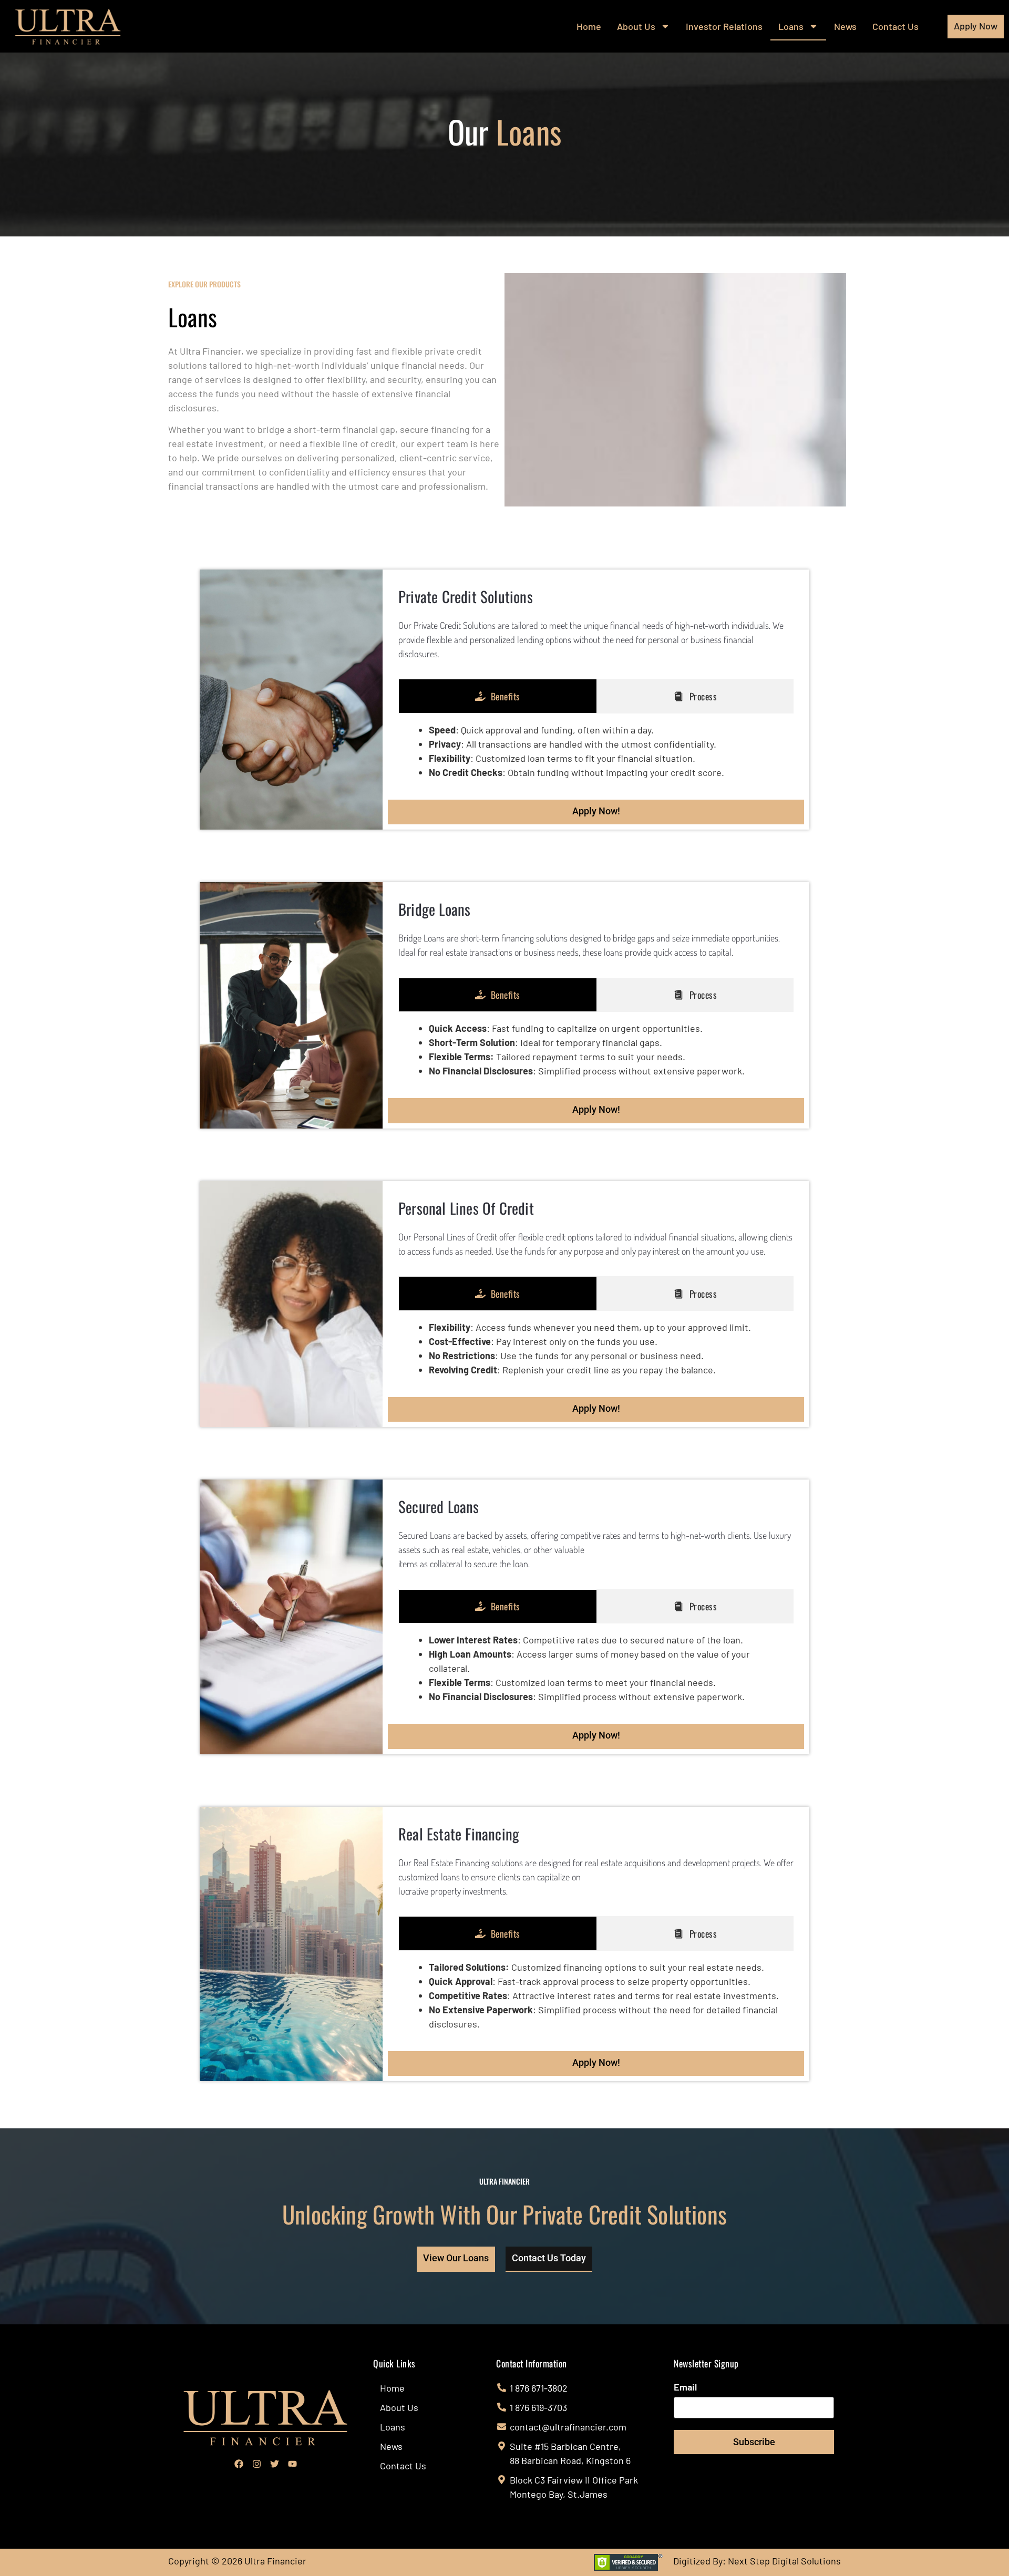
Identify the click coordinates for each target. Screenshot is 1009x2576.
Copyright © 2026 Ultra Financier (237, 2561)
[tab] (498, 696)
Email (685, 2387)
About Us (636, 26)
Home (589, 26)
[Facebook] (239, 2464)
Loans (791, 26)
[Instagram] (256, 2464)
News (845, 26)
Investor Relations (724, 26)
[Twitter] (274, 2464)
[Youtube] (292, 2464)
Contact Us (895, 26)
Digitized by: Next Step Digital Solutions (757, 2561)
